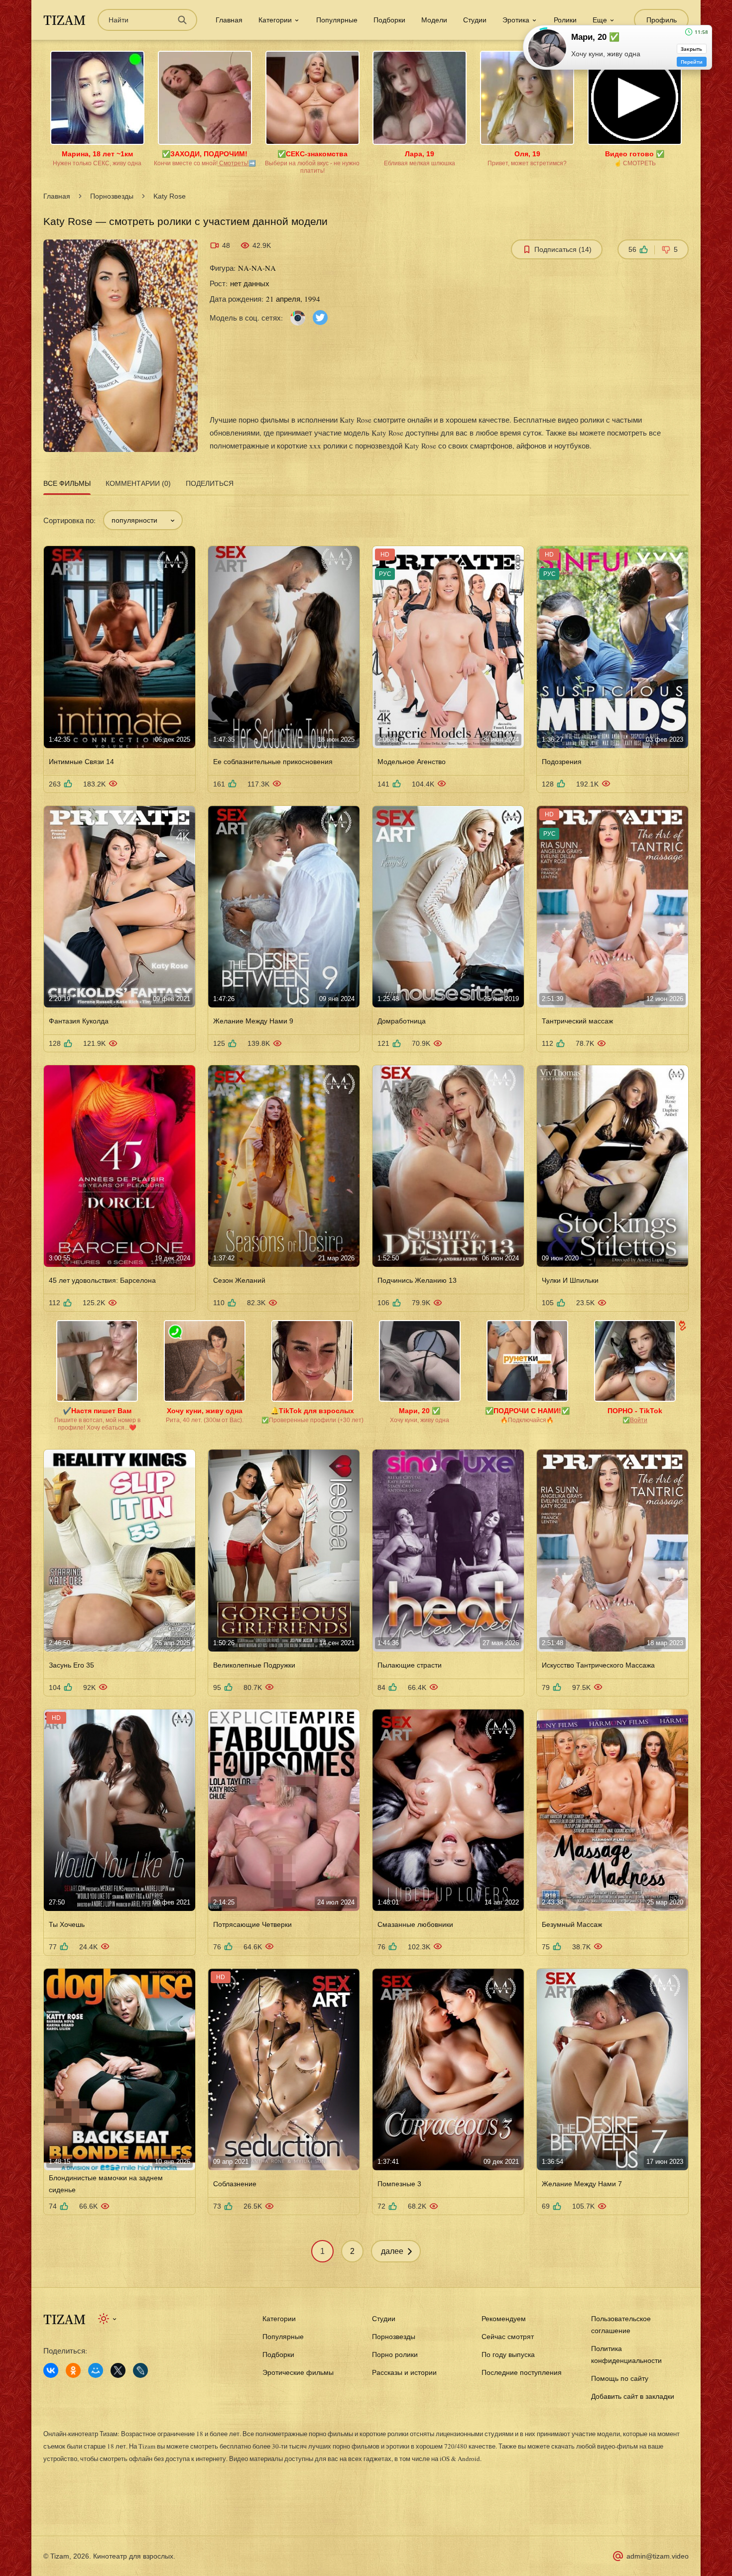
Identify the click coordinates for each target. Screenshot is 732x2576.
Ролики (565, 20)
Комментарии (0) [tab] (138, 483)
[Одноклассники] (73, 2370)
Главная (229, 20)
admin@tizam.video (658, 2556)
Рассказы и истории (404, 2372)
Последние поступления (522, 2372)
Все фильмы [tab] (67, 483)
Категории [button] (275, 20)
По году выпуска (508, 2354)
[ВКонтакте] (51, 2370)
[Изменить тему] (108, 2319)
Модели (434, 20)
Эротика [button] (516, 20)
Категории (279, 2319)
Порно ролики (395, 2354)
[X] (118, 2370)
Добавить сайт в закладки (633, 2396)
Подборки (389, 20)
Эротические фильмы (298, 2372)
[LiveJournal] (140, 2370)
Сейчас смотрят (508, 2337)
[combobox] (143, 520)
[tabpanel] (366, 1380)
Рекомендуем (504, 2319)
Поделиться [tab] (210, 483)
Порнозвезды (112, 196)
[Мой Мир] (96, 2370)
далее (392, 2251)
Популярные (337, 20)
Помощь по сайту (620, 2378)
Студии (475, 20)
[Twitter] (320, 317)
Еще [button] (600, 20)
